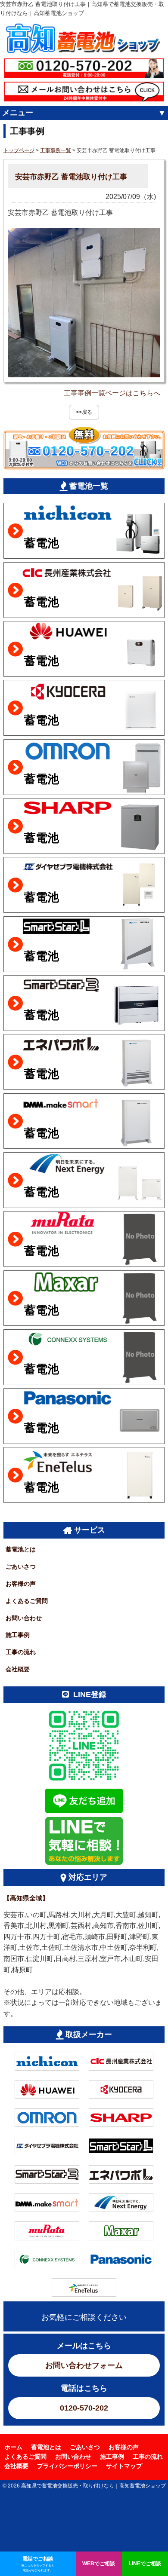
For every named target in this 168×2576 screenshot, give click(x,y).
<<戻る (84, 412)
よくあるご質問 (27, 1601)
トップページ (19, 150)
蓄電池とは (21, 1549)
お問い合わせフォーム (84, 2365)
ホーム (13, 2447)
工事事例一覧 (56, 150)
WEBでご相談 (99, 2563)
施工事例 (18, 1635)
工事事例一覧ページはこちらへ (112, 393)
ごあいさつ (21, 1566)
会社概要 (18, 1669)
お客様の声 (21, 1584)
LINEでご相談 (145, 2563)
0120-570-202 (84, 2408)
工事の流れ (21, 1652)
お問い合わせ (24, 1618)
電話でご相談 (38, 2564)
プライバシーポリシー (67, 2466)
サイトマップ (124, 2466)
